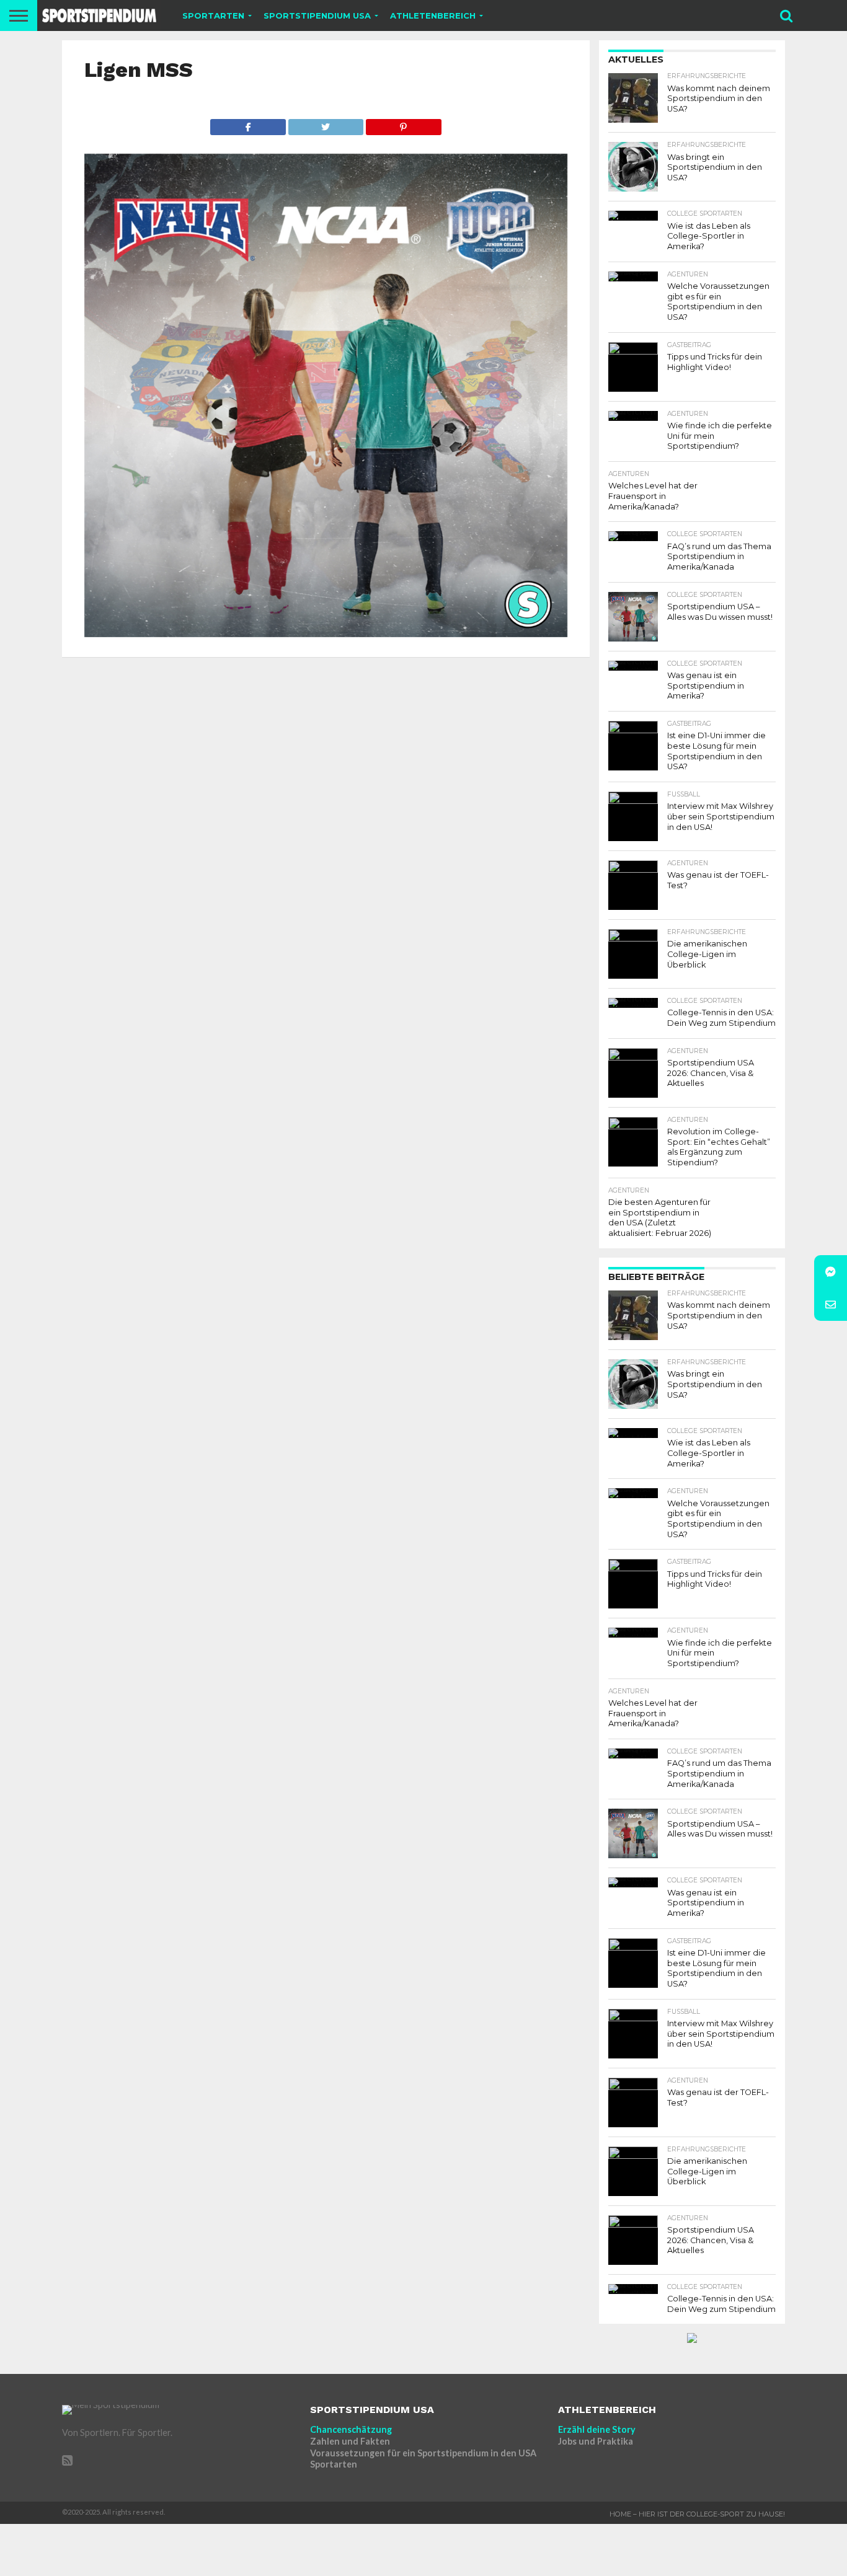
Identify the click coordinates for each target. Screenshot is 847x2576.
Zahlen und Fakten (350, 2441)
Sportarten (334, 2464)
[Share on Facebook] (248, 124)
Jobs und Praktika (596, 2441)
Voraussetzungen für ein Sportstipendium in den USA (423, 2453)
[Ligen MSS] (326, 633)
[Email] (831, 1304)
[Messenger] (831, 1272)
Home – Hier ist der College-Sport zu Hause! (697, 2514)
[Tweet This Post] (326, 124)
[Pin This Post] (403, 124)
